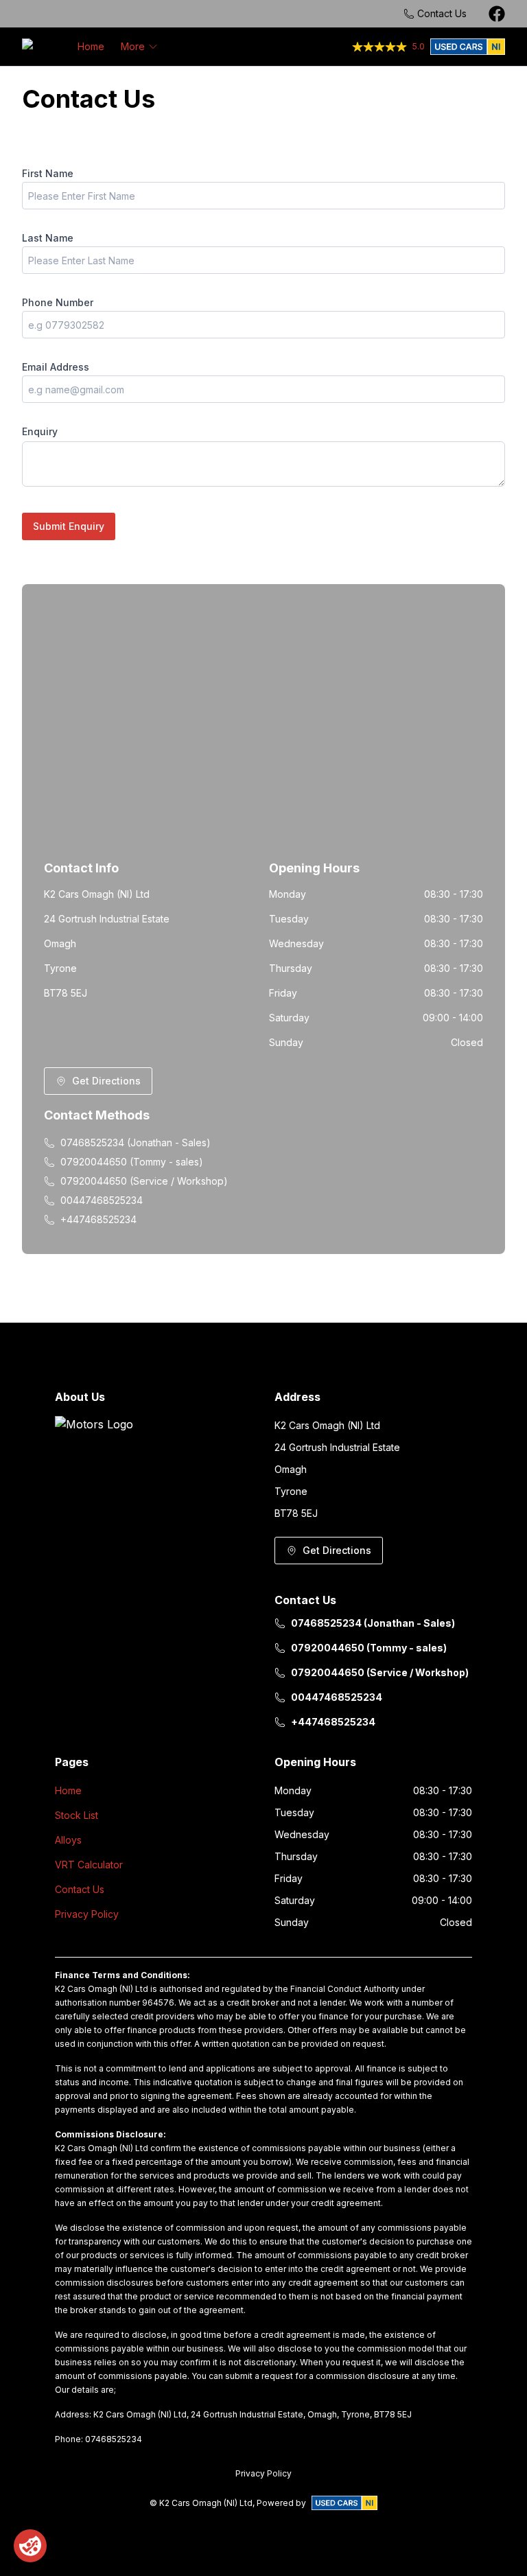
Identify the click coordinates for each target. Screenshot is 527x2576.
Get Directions (106, 1081)
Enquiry (40, 431)
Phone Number (58, 302)
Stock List (77, 1815)
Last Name (48, 238)
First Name (48, 173)
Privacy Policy (87, 1914)
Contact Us (80, 1889)
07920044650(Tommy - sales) (132, 1162)
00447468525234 (102, 1200)
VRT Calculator (89, 1865)
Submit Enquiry (69, 526)
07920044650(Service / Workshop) (144, 1181)
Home (91, 46)
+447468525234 (98, 1219)
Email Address (56, 367)
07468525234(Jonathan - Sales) (136, 1142)
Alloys (68, 1840)
